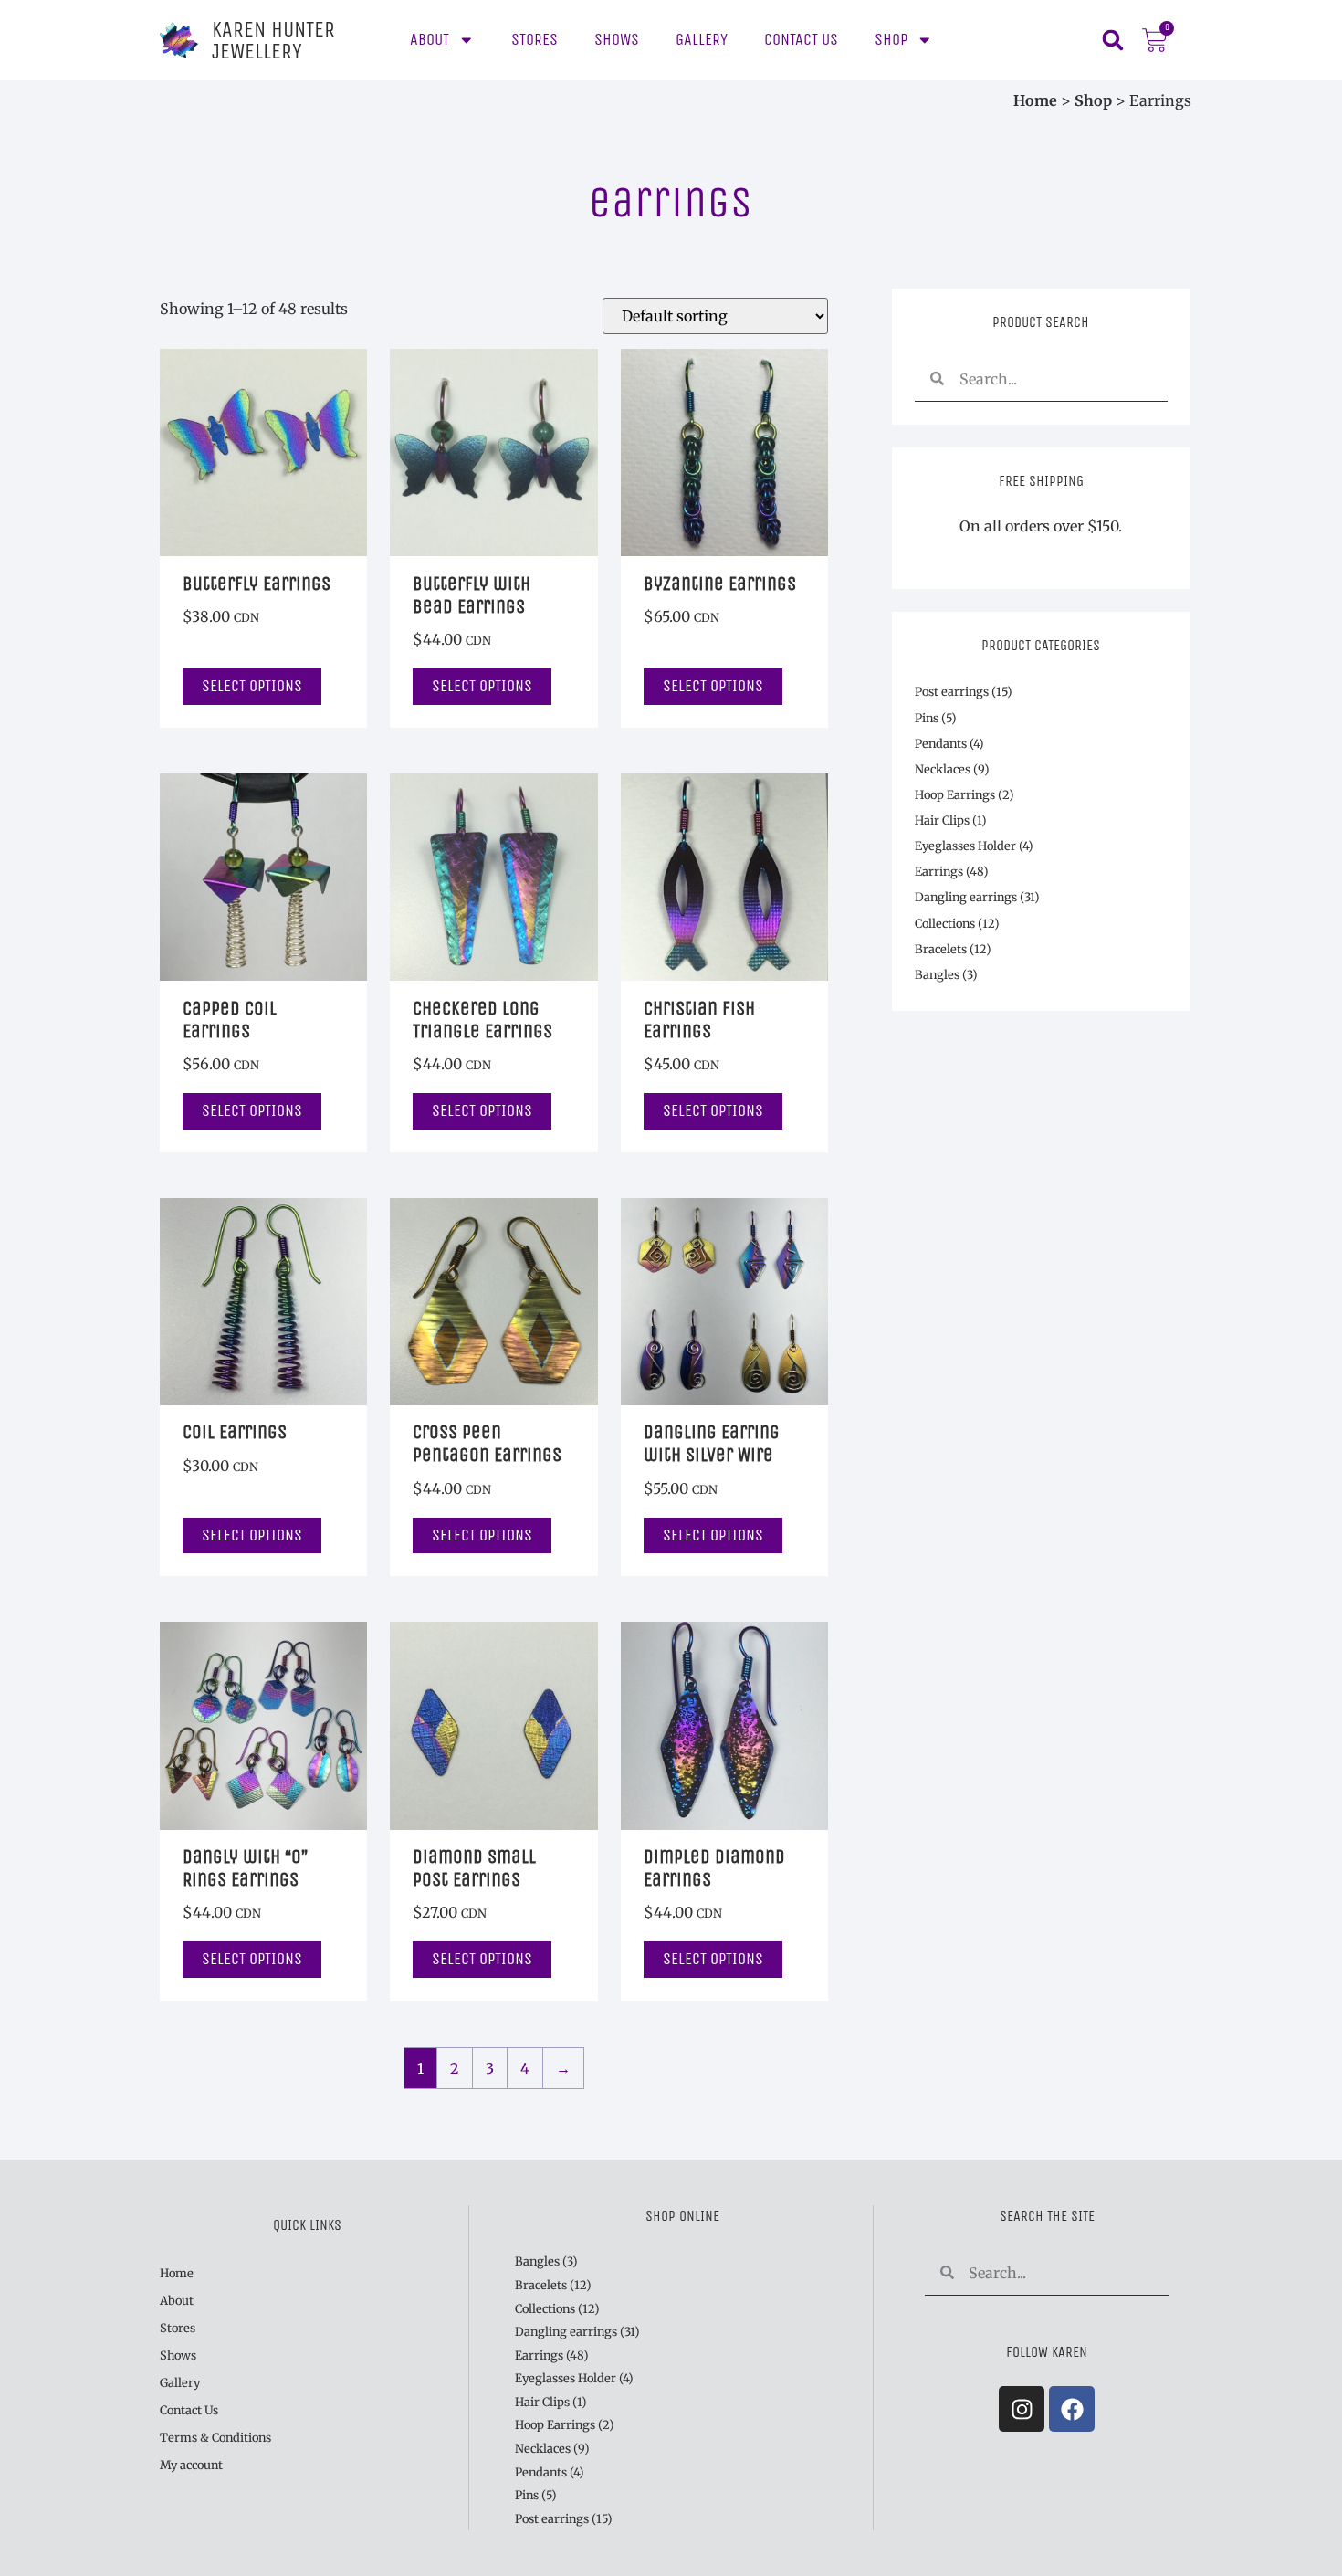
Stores (535, 40)
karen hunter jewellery (273, 40)
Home (1035, 100)
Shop (891, 40)
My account (191, 2465)
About (430, 40)
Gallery (702, 40)
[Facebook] (1072, 2409)
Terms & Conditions (215, 2437)
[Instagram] (1022, 2409)
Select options (252, 686)
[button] (1112, 41)
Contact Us (801, 40)
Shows (617, 40)
